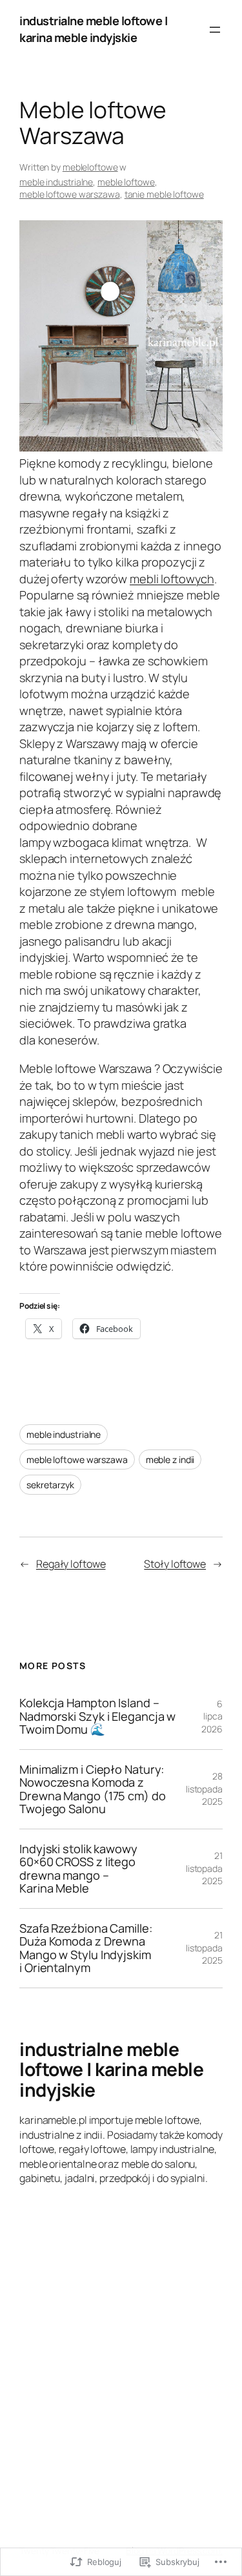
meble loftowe (126, 182)
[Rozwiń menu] (215, 30)
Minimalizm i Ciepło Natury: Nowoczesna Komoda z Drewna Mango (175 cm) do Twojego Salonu (93, 1789)
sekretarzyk (50, 1485)
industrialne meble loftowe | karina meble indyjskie (93, 29)
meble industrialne (56, 182)
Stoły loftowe (175, 1564)
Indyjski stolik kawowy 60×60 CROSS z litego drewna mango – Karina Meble (78, 1869)
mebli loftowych (172, 579)
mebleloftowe (90, 167)
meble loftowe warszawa (70, 194)
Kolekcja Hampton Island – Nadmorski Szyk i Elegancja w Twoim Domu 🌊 (97, 1716)
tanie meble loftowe (164, 194)
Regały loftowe (71, 1564)
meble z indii (170, 1459)
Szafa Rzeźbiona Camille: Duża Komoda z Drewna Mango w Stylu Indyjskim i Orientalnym (86, 1948)
